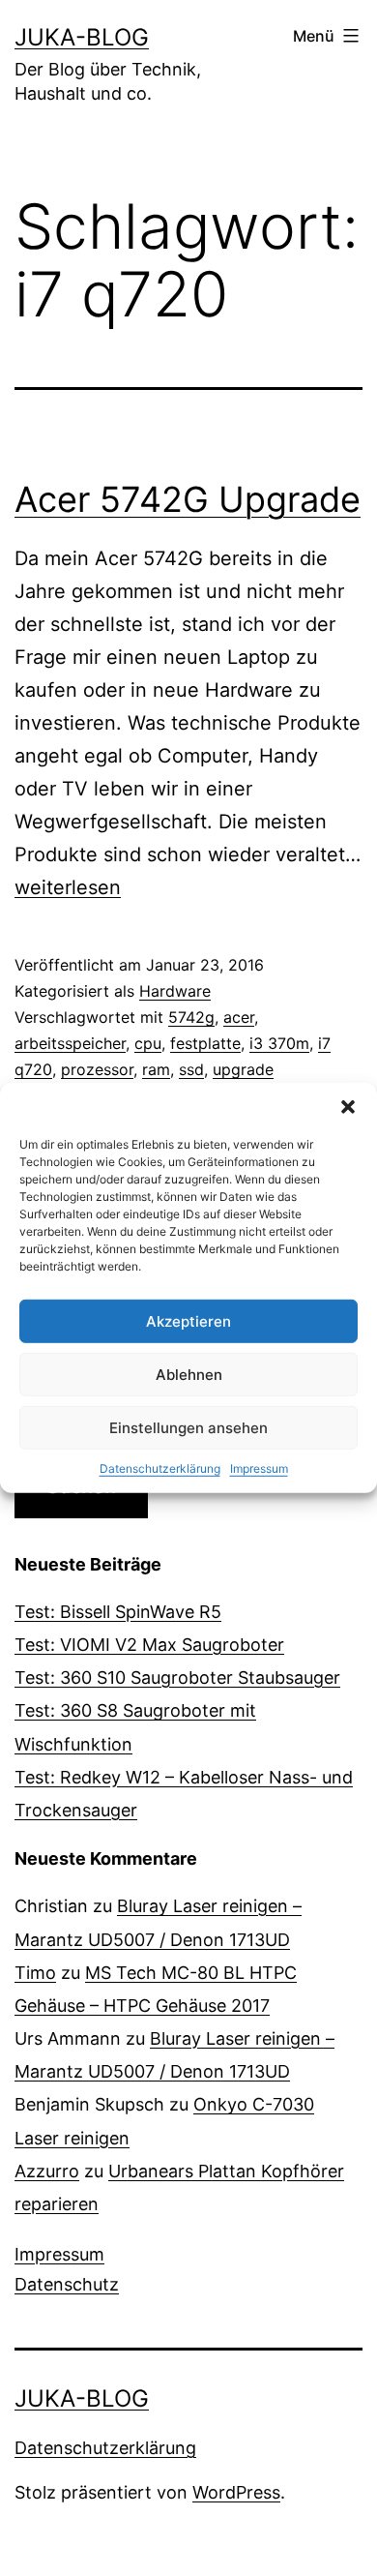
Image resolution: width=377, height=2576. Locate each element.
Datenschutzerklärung (160, 1468)
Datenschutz (67, 2284)
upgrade (243, 1069)
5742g (191, 1017)
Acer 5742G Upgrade (188, 499)
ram (156, 1069)
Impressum (259, 1468)
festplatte (205, 1043)
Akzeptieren (188, 1320)
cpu (148, 1043)
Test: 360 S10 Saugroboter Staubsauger (177, 1677)
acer (239, 1017)
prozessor (97, 1069)
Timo (35, 1973)
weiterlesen (68, 887)
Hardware (175, 991)
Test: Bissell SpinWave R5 (118, 1612)
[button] (348, 1107)
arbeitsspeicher (70, 1043)
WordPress (236, 2492)
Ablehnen (189, 1374)
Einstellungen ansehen (188, 1427)
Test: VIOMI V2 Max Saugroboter (149, 1645)
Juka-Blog (82, 37)
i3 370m (279, 1043)
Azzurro (47, 2171)
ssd (191, 1069)
